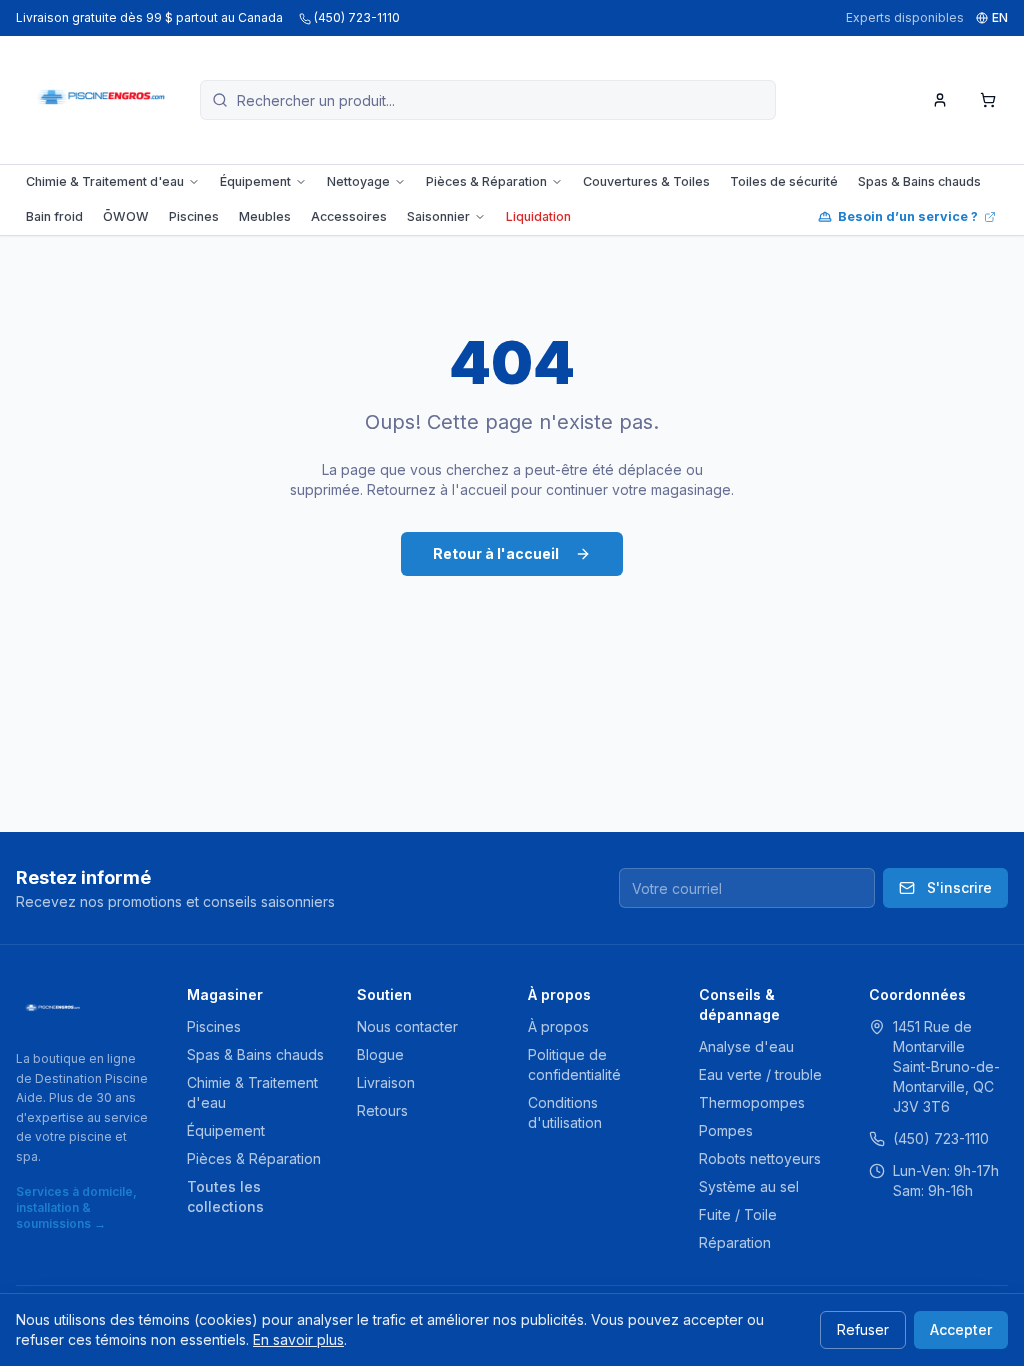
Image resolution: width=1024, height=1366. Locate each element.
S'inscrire (959, 887)
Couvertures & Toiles (646, 181)
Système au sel (749, 1186)
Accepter (961, 1329)
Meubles (265, 216)
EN (1000, 17)
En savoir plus (298, 1339)
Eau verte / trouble (760, 1074)
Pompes (726, 1130)
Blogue (380, 1054)
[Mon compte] (940, 100)
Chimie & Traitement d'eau (105, 181)
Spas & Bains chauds (919, 181)
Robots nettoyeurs (760, 1158)
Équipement (255, 181)
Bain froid (54, 216)
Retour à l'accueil (496, 553)
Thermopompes (752, 1102)
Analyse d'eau (746, 1046)
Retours (382, 1110)
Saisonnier (438, 216)
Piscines (194, 216)
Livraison (386, 1082)
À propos (558, 1026)
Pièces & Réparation (486, 181)
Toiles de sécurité (784, 181)
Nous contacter (407, 1026)
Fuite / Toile (738, 1214)
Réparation (735, 1242)
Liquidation (538, 216)
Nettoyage (358, 181)
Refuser (863, 1329)
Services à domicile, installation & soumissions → (76, 1207)
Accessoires (349, 216)
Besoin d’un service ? (908, 216)
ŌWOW (126, 216)
